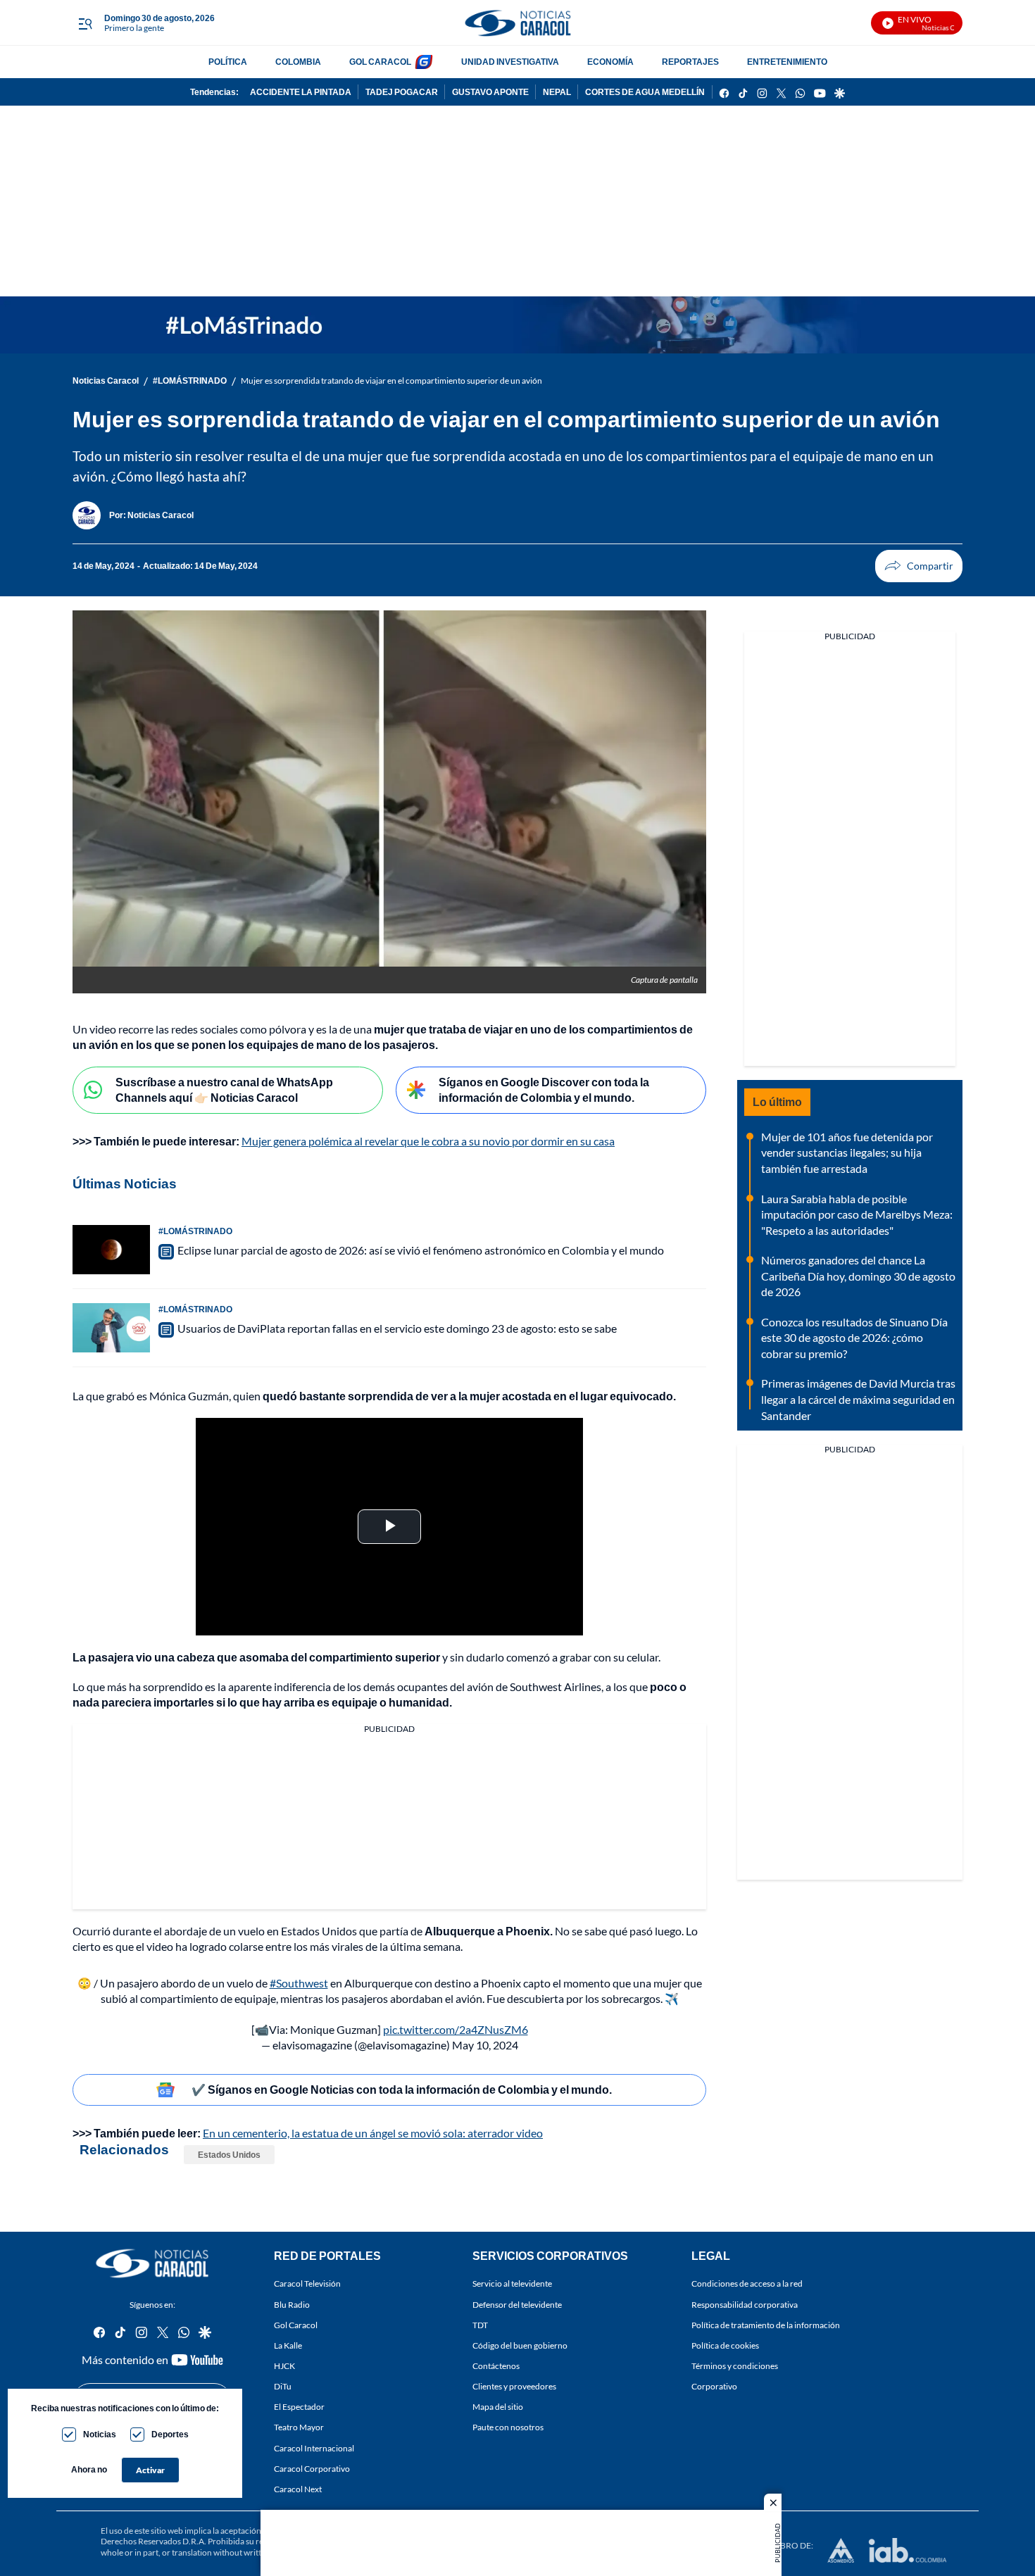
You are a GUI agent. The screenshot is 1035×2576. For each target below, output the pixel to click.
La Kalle (288, 2345)
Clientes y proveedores (514, 2386)
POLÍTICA (228, 62)
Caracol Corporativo (312, 2469)
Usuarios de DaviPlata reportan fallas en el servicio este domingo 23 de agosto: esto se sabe (397, 1328)
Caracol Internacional (314, 2448)
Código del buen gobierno (520, 2345)
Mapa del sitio (498, 2407)
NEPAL (557, 92)
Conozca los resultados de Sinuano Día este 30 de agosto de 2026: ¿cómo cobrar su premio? (854, 1338)
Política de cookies (725, 2345)
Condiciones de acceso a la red (747, 2283)
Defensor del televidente (517, 2304)
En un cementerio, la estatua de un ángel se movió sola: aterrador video (373, 2133)
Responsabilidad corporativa (745, 2304)
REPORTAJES (690, 62)
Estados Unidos (229, 2155)
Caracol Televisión (307, 2283)
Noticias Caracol (106, 381)
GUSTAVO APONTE (490, 92)
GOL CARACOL (380, 62)
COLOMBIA (298, 62)
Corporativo (714, 2386)
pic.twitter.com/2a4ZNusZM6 (456, 2029)
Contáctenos (496, 2366)
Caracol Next (298, 2489)
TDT (480, 2325)
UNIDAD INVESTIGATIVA (510, 62)
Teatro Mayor (299, 2427)
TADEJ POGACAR (402, 92)
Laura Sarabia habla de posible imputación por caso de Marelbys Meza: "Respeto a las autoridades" (857, 1214)
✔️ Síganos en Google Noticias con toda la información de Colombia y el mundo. (402, 2089)
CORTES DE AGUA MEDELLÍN (645, 92)
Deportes (170, 2434)
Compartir (919, 566)
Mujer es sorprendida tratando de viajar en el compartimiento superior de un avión (391, 381)
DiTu (283, 2386)
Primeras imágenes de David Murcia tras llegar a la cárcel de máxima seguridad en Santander (858, 1399)
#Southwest (299, 1983)
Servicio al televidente (512, 2283)
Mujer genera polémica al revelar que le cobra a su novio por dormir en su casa (428, 1141)
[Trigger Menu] (85, 23)
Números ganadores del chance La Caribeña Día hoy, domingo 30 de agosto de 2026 (858, 1276)
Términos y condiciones (735, 2366)
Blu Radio (292, 2304)
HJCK (284, 2366)
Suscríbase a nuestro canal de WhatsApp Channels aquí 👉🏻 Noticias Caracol (224, 1090)
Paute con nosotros (508, 2427)
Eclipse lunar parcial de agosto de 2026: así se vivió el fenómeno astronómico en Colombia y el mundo (421, 1250)
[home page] (517, 23)
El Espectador (299, 2407)
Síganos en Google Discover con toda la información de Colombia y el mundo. (544, 1090)
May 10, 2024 (485, 2045)
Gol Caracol (296, 2325)
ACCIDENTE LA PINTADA (301, 92)
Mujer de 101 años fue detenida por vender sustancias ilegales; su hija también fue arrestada (847, 1152)
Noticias (100, 2434)
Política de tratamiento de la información (766, 2325)
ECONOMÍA (610, 62)
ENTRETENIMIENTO (787, 62)
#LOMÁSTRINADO (190, 381)
